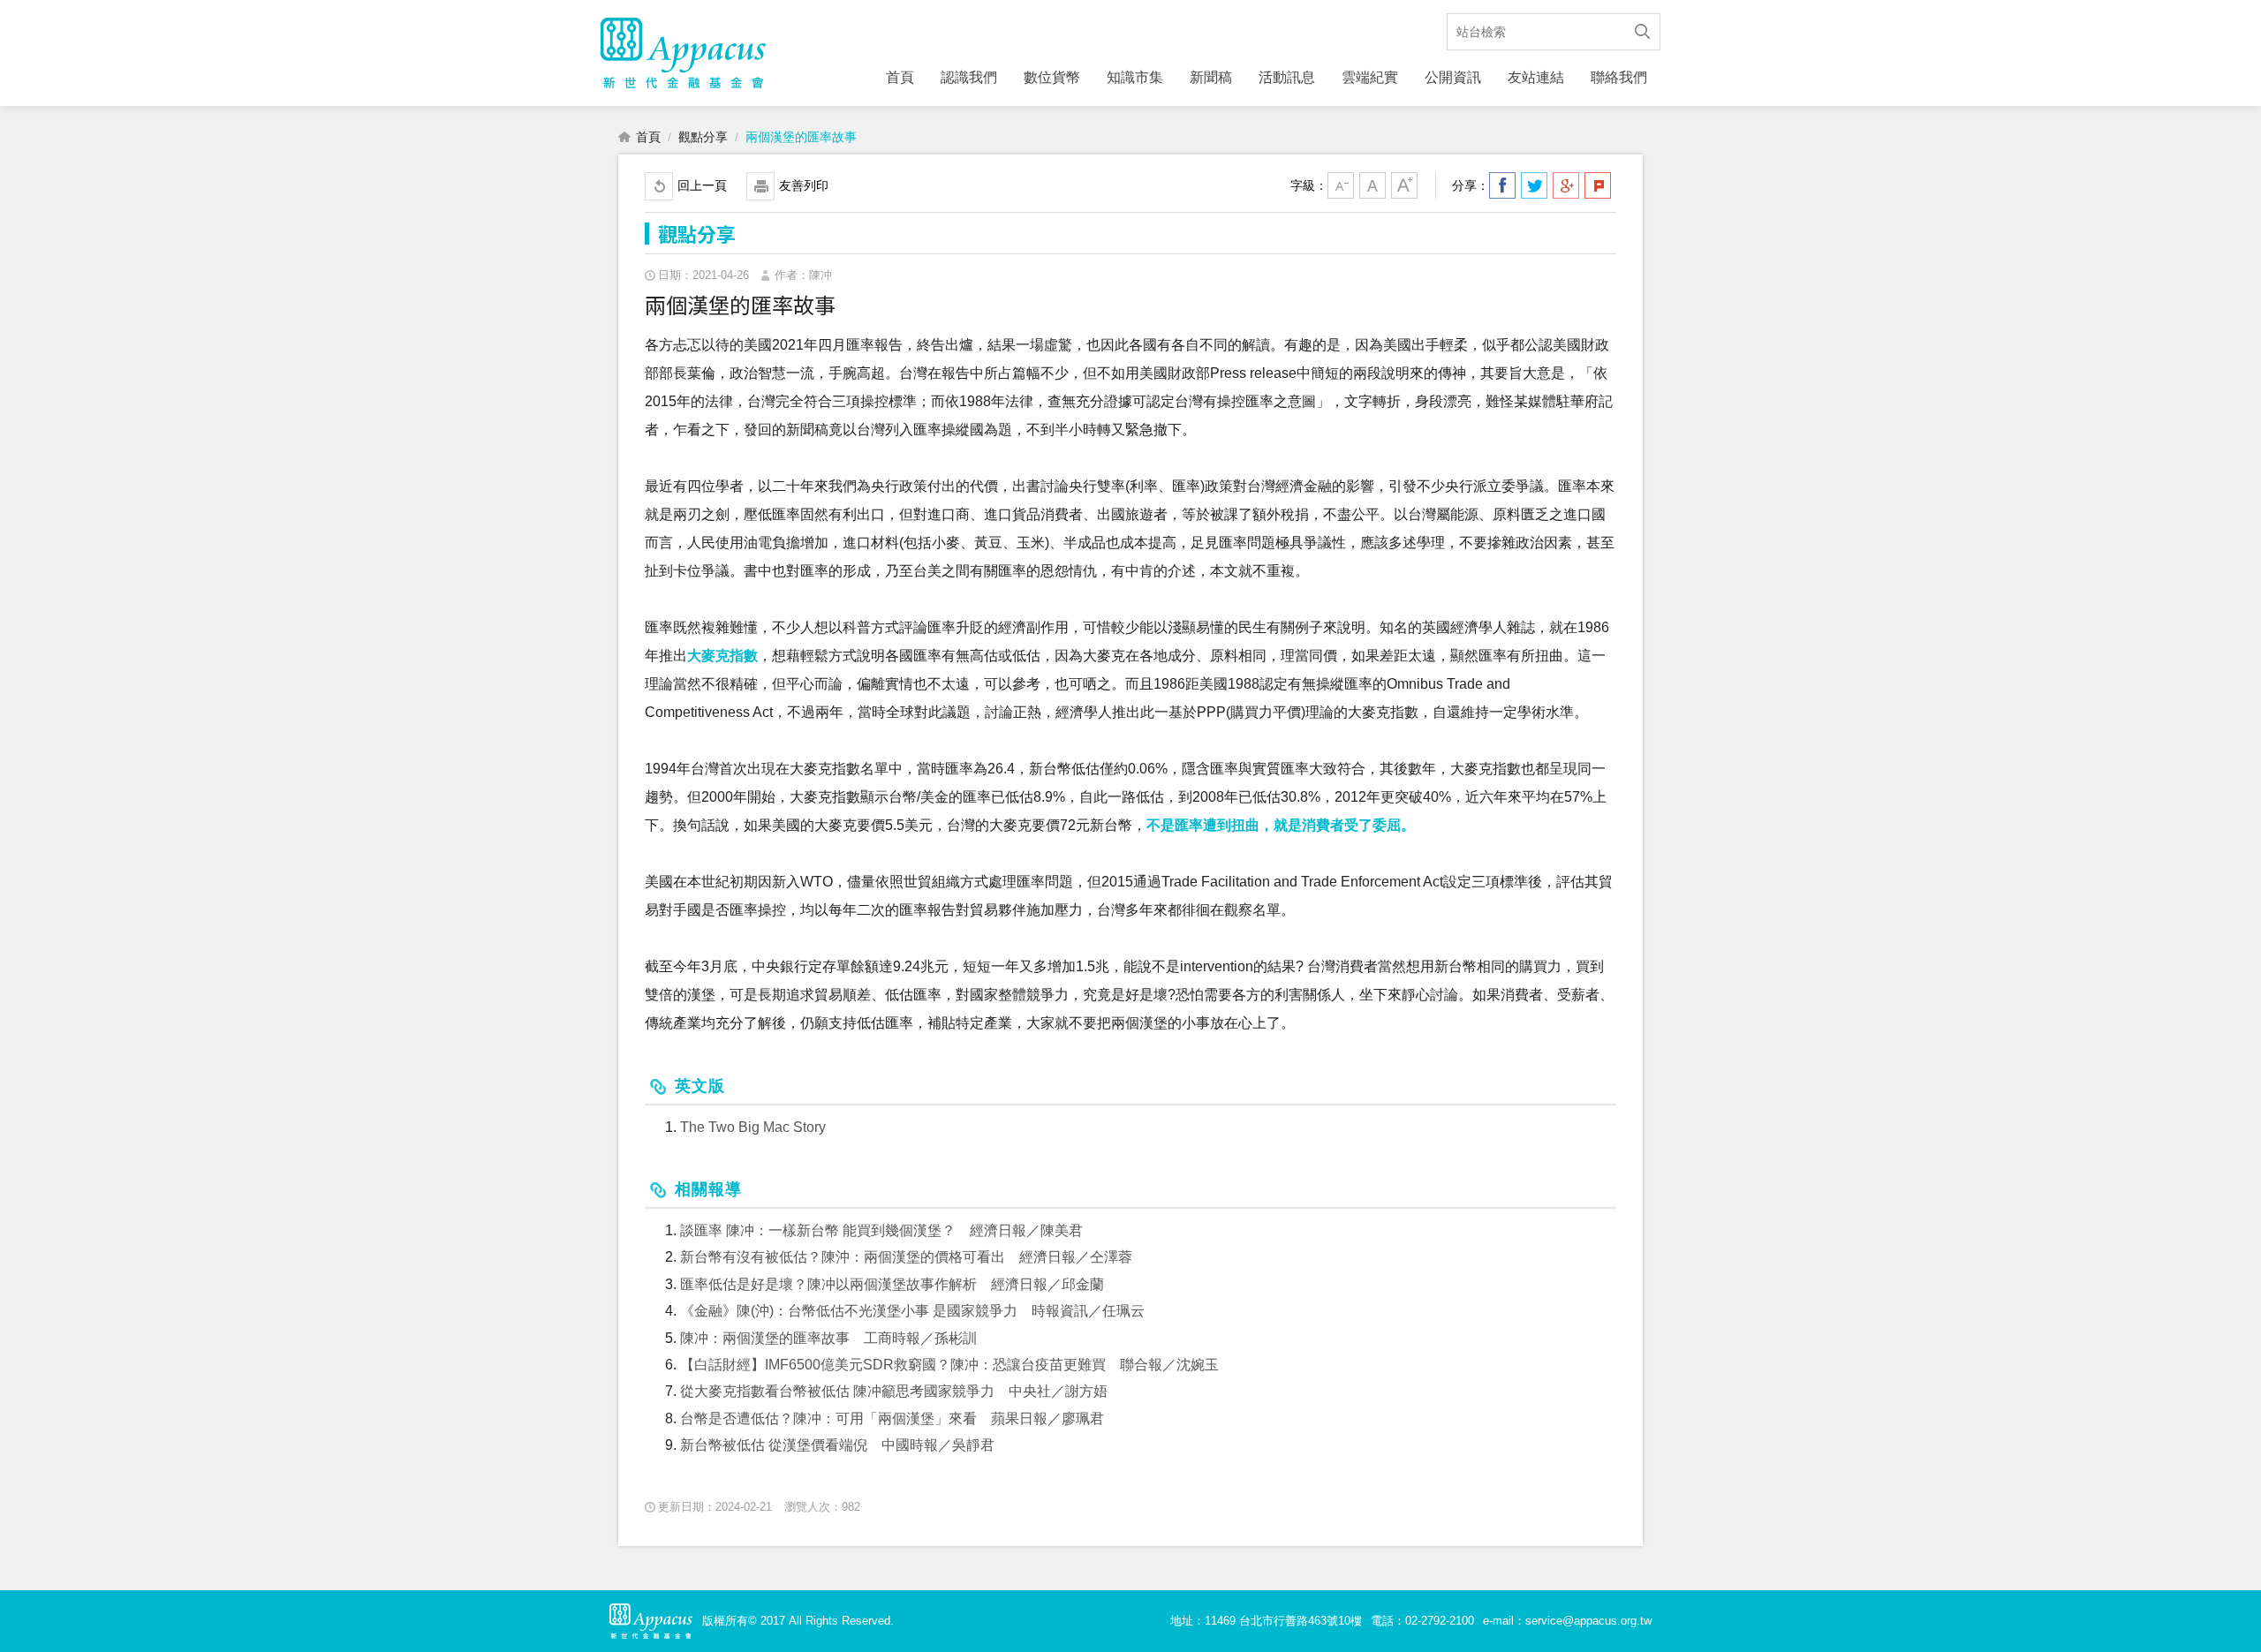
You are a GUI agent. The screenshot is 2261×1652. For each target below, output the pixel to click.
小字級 (1341, 185)
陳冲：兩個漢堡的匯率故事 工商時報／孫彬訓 (828, 1338)
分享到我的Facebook (1502, 185)
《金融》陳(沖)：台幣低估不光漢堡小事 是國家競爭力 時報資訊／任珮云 (912, 1311)
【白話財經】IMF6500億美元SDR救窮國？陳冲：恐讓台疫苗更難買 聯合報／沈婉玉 (949, 1365)
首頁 (900, 77)
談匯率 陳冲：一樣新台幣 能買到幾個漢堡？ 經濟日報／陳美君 (881, 1230)
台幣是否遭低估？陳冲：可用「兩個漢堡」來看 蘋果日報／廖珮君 (892, 1418)
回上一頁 (702, 185)
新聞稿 (1211, 77)
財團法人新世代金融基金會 (683, 53)
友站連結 (1536, 77)
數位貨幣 (1052, 77)
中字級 (1372, 185)
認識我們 (969, 77)
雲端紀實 (1370, 77)
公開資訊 (1453, 77)
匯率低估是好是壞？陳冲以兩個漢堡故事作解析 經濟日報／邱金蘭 (892, 1284)
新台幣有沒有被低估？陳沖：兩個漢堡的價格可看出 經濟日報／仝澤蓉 (906, 1257)
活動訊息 (1287, 77)
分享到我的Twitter (1534, 185)
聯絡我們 (1619, 77)
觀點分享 (703, 137)
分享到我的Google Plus (1566, 185)
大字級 (1404, 185)
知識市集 (1135, 77)
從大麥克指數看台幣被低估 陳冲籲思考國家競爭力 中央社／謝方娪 (894, 1391)
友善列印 (804, 185)
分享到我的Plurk (1598, 185)
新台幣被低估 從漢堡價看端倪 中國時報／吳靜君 (837, 1445)
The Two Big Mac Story (753, 1127)
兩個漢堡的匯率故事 (801, 137)
